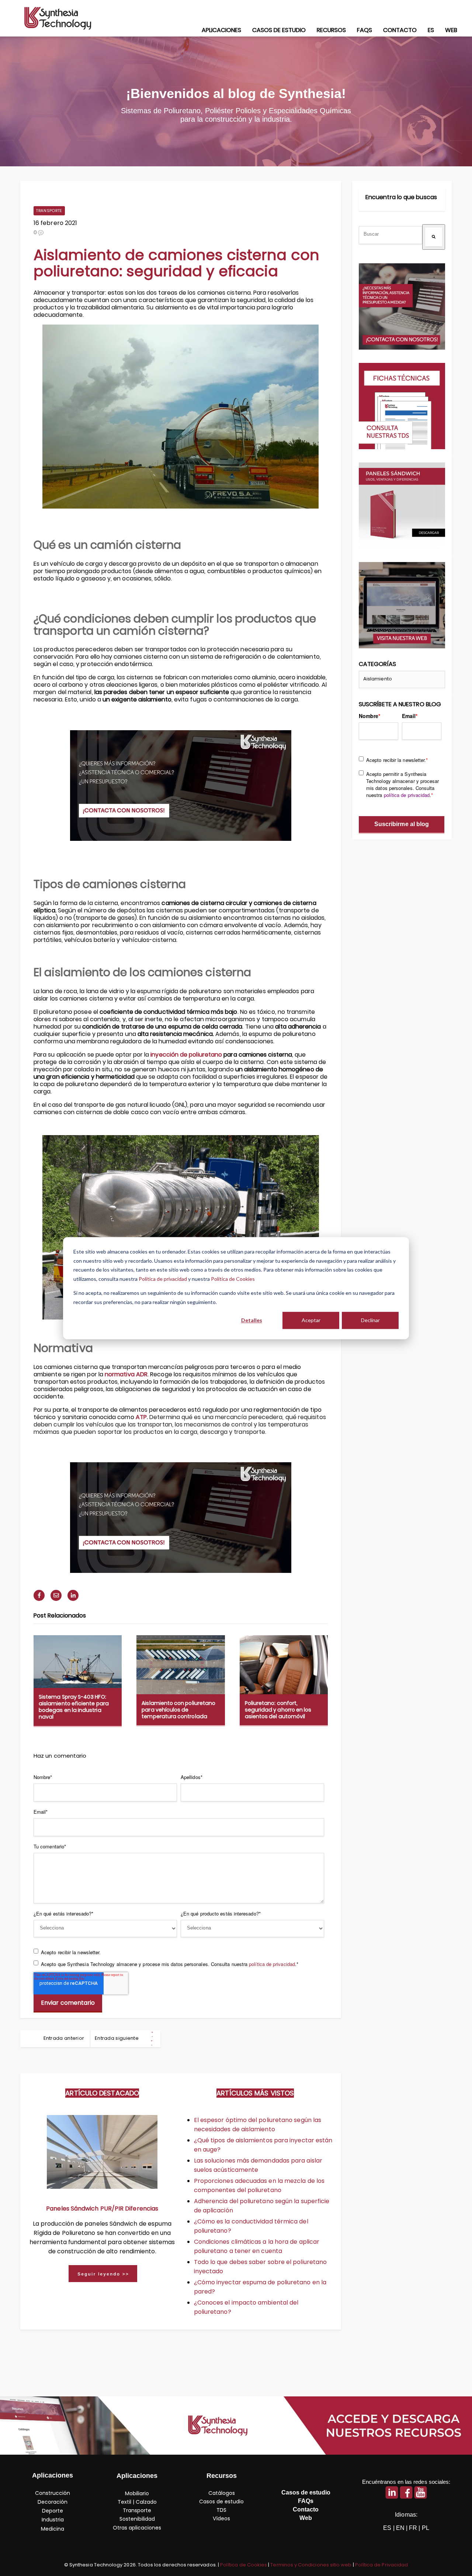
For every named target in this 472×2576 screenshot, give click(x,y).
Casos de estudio (221, 2502)
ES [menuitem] (431, 30)
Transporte (49, 211)
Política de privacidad (163, 1278)
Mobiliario (137, 2493)
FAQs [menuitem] (365, 30)
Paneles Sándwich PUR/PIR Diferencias (102, 2209)
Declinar (370, 1320)
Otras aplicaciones (137, 2528)
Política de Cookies (233, 1278)
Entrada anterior (64, 2038)
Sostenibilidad (137, 2519)
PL (426, 2528)
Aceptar (311, 1320)
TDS (221, 2510)
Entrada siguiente (117, 2038)
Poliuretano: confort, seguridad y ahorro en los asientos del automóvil (278, 1710)
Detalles (252, 1320)
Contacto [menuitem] (400, 30)
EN (400, 2528)
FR (413, 2528)
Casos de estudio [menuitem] (279, 30)
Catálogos (222, 2493)
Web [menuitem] (451, 30)
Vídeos (221, 2518)
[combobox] (391, 235)
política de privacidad (272, 1964)
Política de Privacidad (381, 2565)
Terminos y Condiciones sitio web (311, 2565)
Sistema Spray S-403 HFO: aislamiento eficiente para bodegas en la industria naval (74, 1707)
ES (387, 2528)
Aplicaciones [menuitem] (221, 30)
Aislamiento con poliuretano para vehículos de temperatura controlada (178, 1710)
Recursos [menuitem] (331, 30)
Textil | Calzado (137, 2502)
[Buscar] (434, 237)
